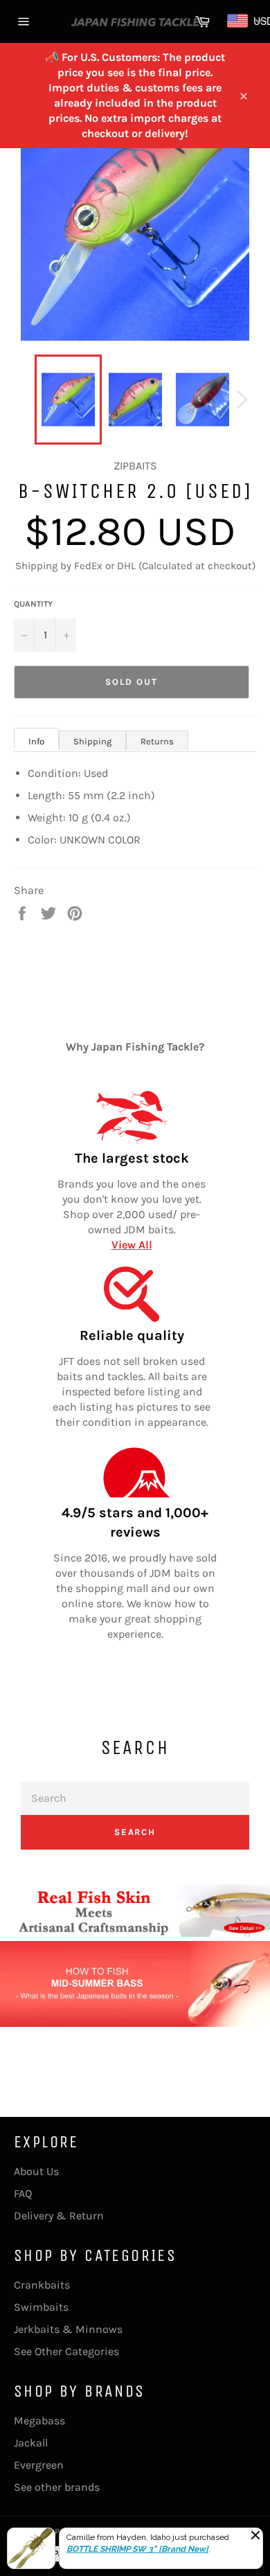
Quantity (33, 604)
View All (132, 1245)
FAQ (23, 2193)
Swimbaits (41, 2307)
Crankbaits (42, 2285)
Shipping (92, 741)
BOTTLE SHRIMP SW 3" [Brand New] (137, 2549)
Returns (157, 741)
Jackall (31, 2443)
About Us (36, 2171)
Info (36, 741)
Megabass (39, 2421)
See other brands (57, 2487)
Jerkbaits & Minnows (68, 2329)
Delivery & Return (59, 2216)
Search (135, 1832)
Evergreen (39, 2465)
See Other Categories (66, 2351)
